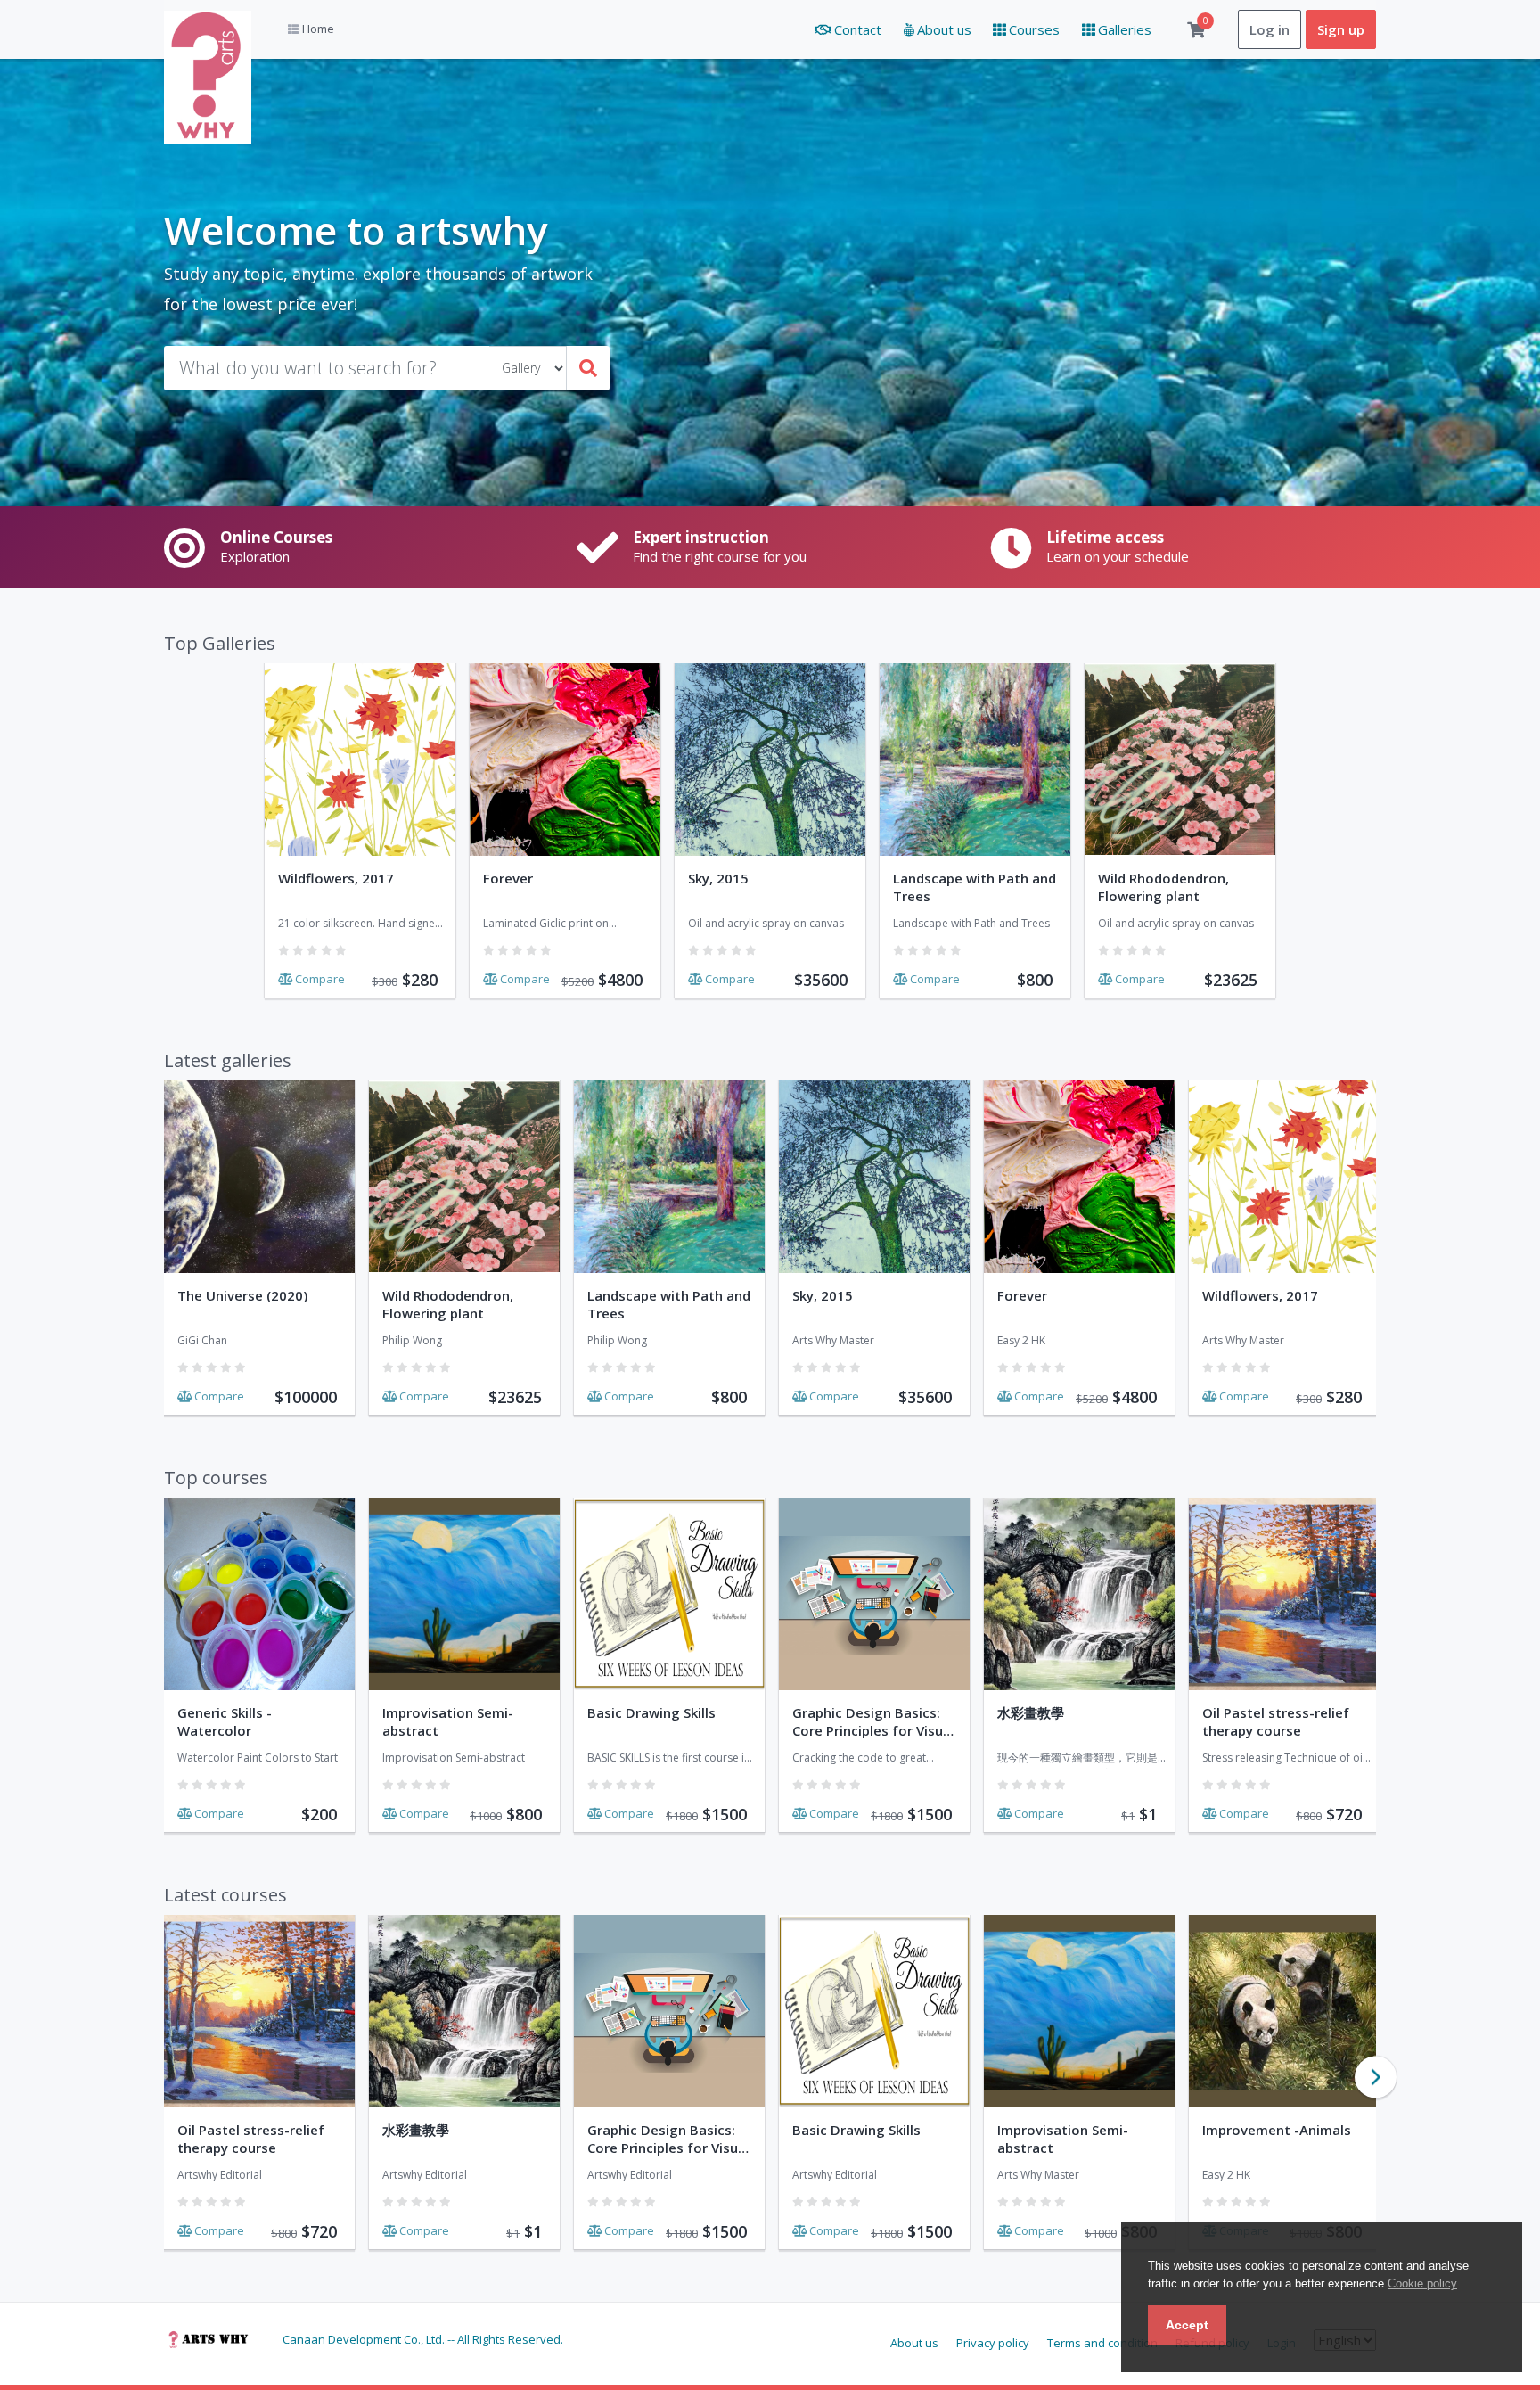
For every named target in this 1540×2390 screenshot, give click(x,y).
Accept (1187, 2325)
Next (1376, 2078)
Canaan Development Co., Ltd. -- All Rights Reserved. (423, 2340)
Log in (1270, 29)
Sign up (1341, 29)
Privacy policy (993, 2343)
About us (914, 2343)
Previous (153, 2078)
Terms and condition (1102, 2343)
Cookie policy (1422, 2283)
